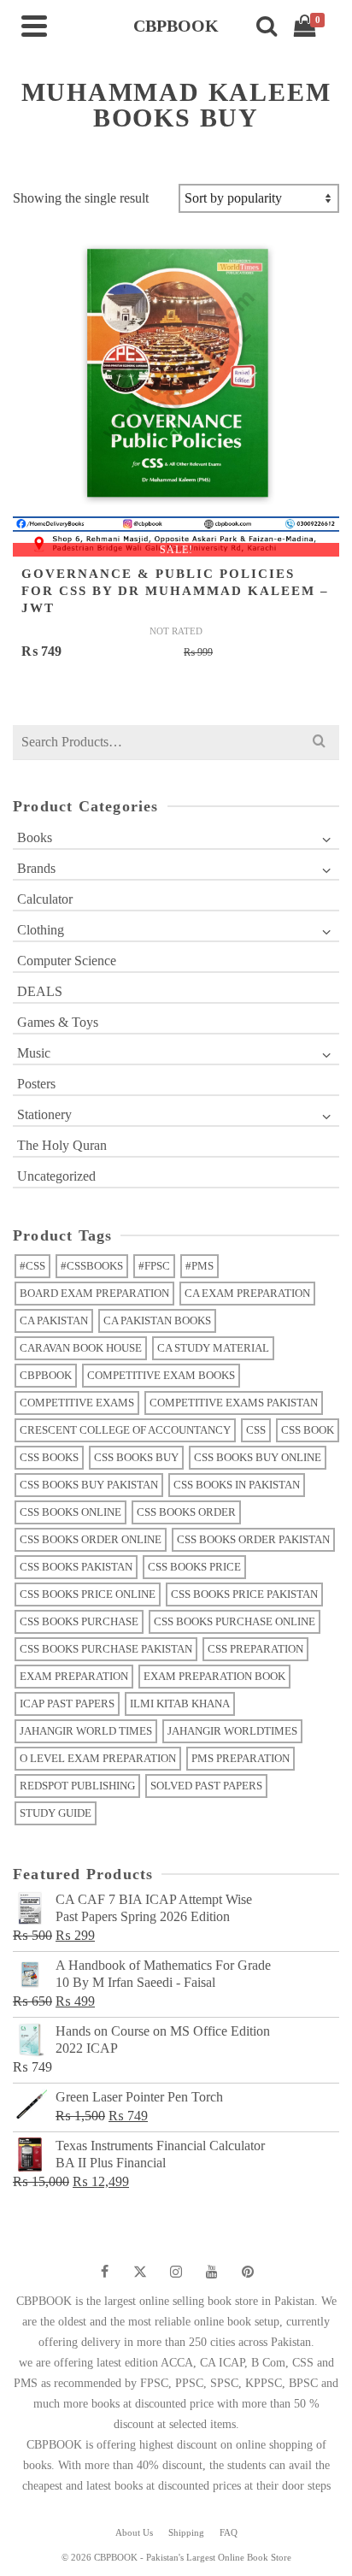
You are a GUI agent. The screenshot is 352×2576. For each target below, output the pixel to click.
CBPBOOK (46, 1375)
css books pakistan (76, 1567)
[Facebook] (104, 2272)
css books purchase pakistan (106, 1649)
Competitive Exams (77, 1403)
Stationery (44, 1114)
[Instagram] (176, 2272)
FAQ (229, 2532)
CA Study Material (213, 1348)
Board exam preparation (94, 1293)
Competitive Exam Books (161, 1375)
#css (32, 1266)
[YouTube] (212, 2272)
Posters (36, 1084)
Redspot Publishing (77, 1786)
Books (35, 837)
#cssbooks (92, 1266)
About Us (134, 2532)
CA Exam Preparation (247, 1293)
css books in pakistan (237, 1485)
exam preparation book (214, 1676)
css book (308, 1430)
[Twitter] (140, 2272)
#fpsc (154, 1266)
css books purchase (79, 1621)
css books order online (91, 1539)
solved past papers (206, 1786)
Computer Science (67, 961)
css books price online (88, 1594)
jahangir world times (86, 1731)
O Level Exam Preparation (98, 1758)
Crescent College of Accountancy (125, 1430)
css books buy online (258, 1457)
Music (34, 1053)
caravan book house (81, 1348)
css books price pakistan (244, 1594)
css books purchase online (235, 1621)
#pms (199, 1266)
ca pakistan (54, 1320)
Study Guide (56, 1813)
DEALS (40, 991)
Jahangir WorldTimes (232, 1731)
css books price (194, 1567)
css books (49, 1457)
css (256, 1430)
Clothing (41, 930)
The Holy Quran (62, 1145)
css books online (70, 1512)
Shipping (186, 2532)
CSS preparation (255, 1649)
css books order (186, 1512)
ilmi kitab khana (180, 1704)
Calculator (45, 899)
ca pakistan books (157, 1320)
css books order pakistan (253, 1539)
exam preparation (74, 1676)
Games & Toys (58, 1022)
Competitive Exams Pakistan (234, 1403)
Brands (36, 868)
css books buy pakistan (89, 1485)
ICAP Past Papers (67, 1704)
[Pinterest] (248, 2272)
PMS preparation (241, 1758)
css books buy (136, 1457)
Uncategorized (56, 1176)
